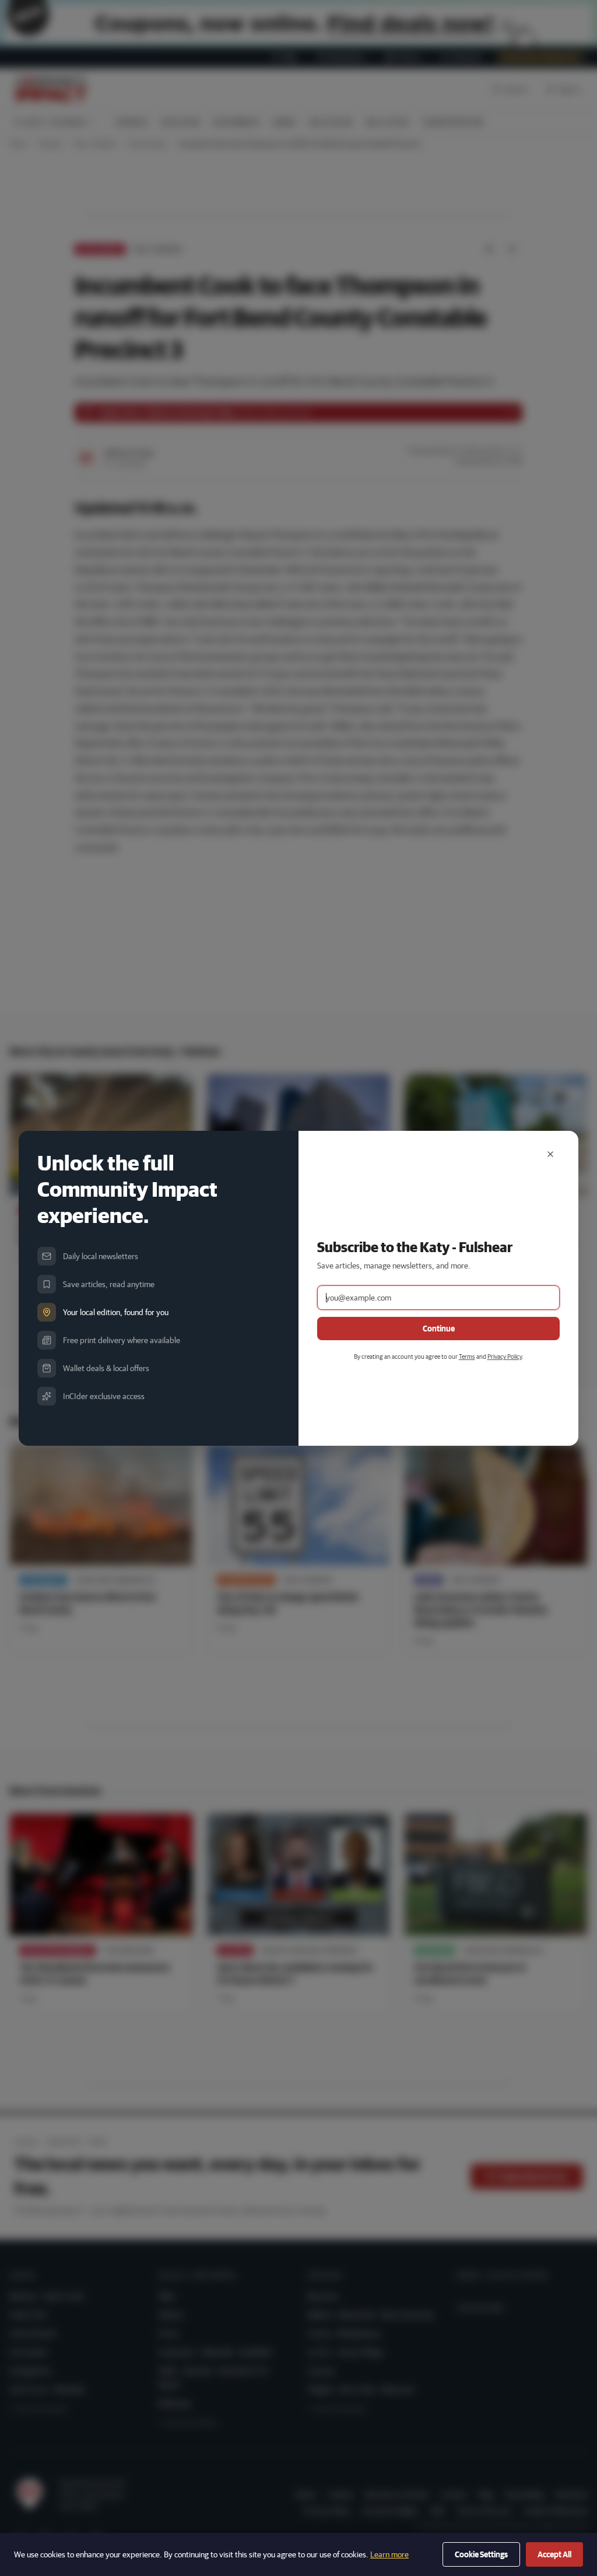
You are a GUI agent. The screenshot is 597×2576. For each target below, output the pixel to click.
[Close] (550, 1154)
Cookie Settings (481, 2554)
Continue (439, 1329)
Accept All (554, 2554)
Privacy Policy (505, 1356)
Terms (467, 1356)
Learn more (389, 2554)
